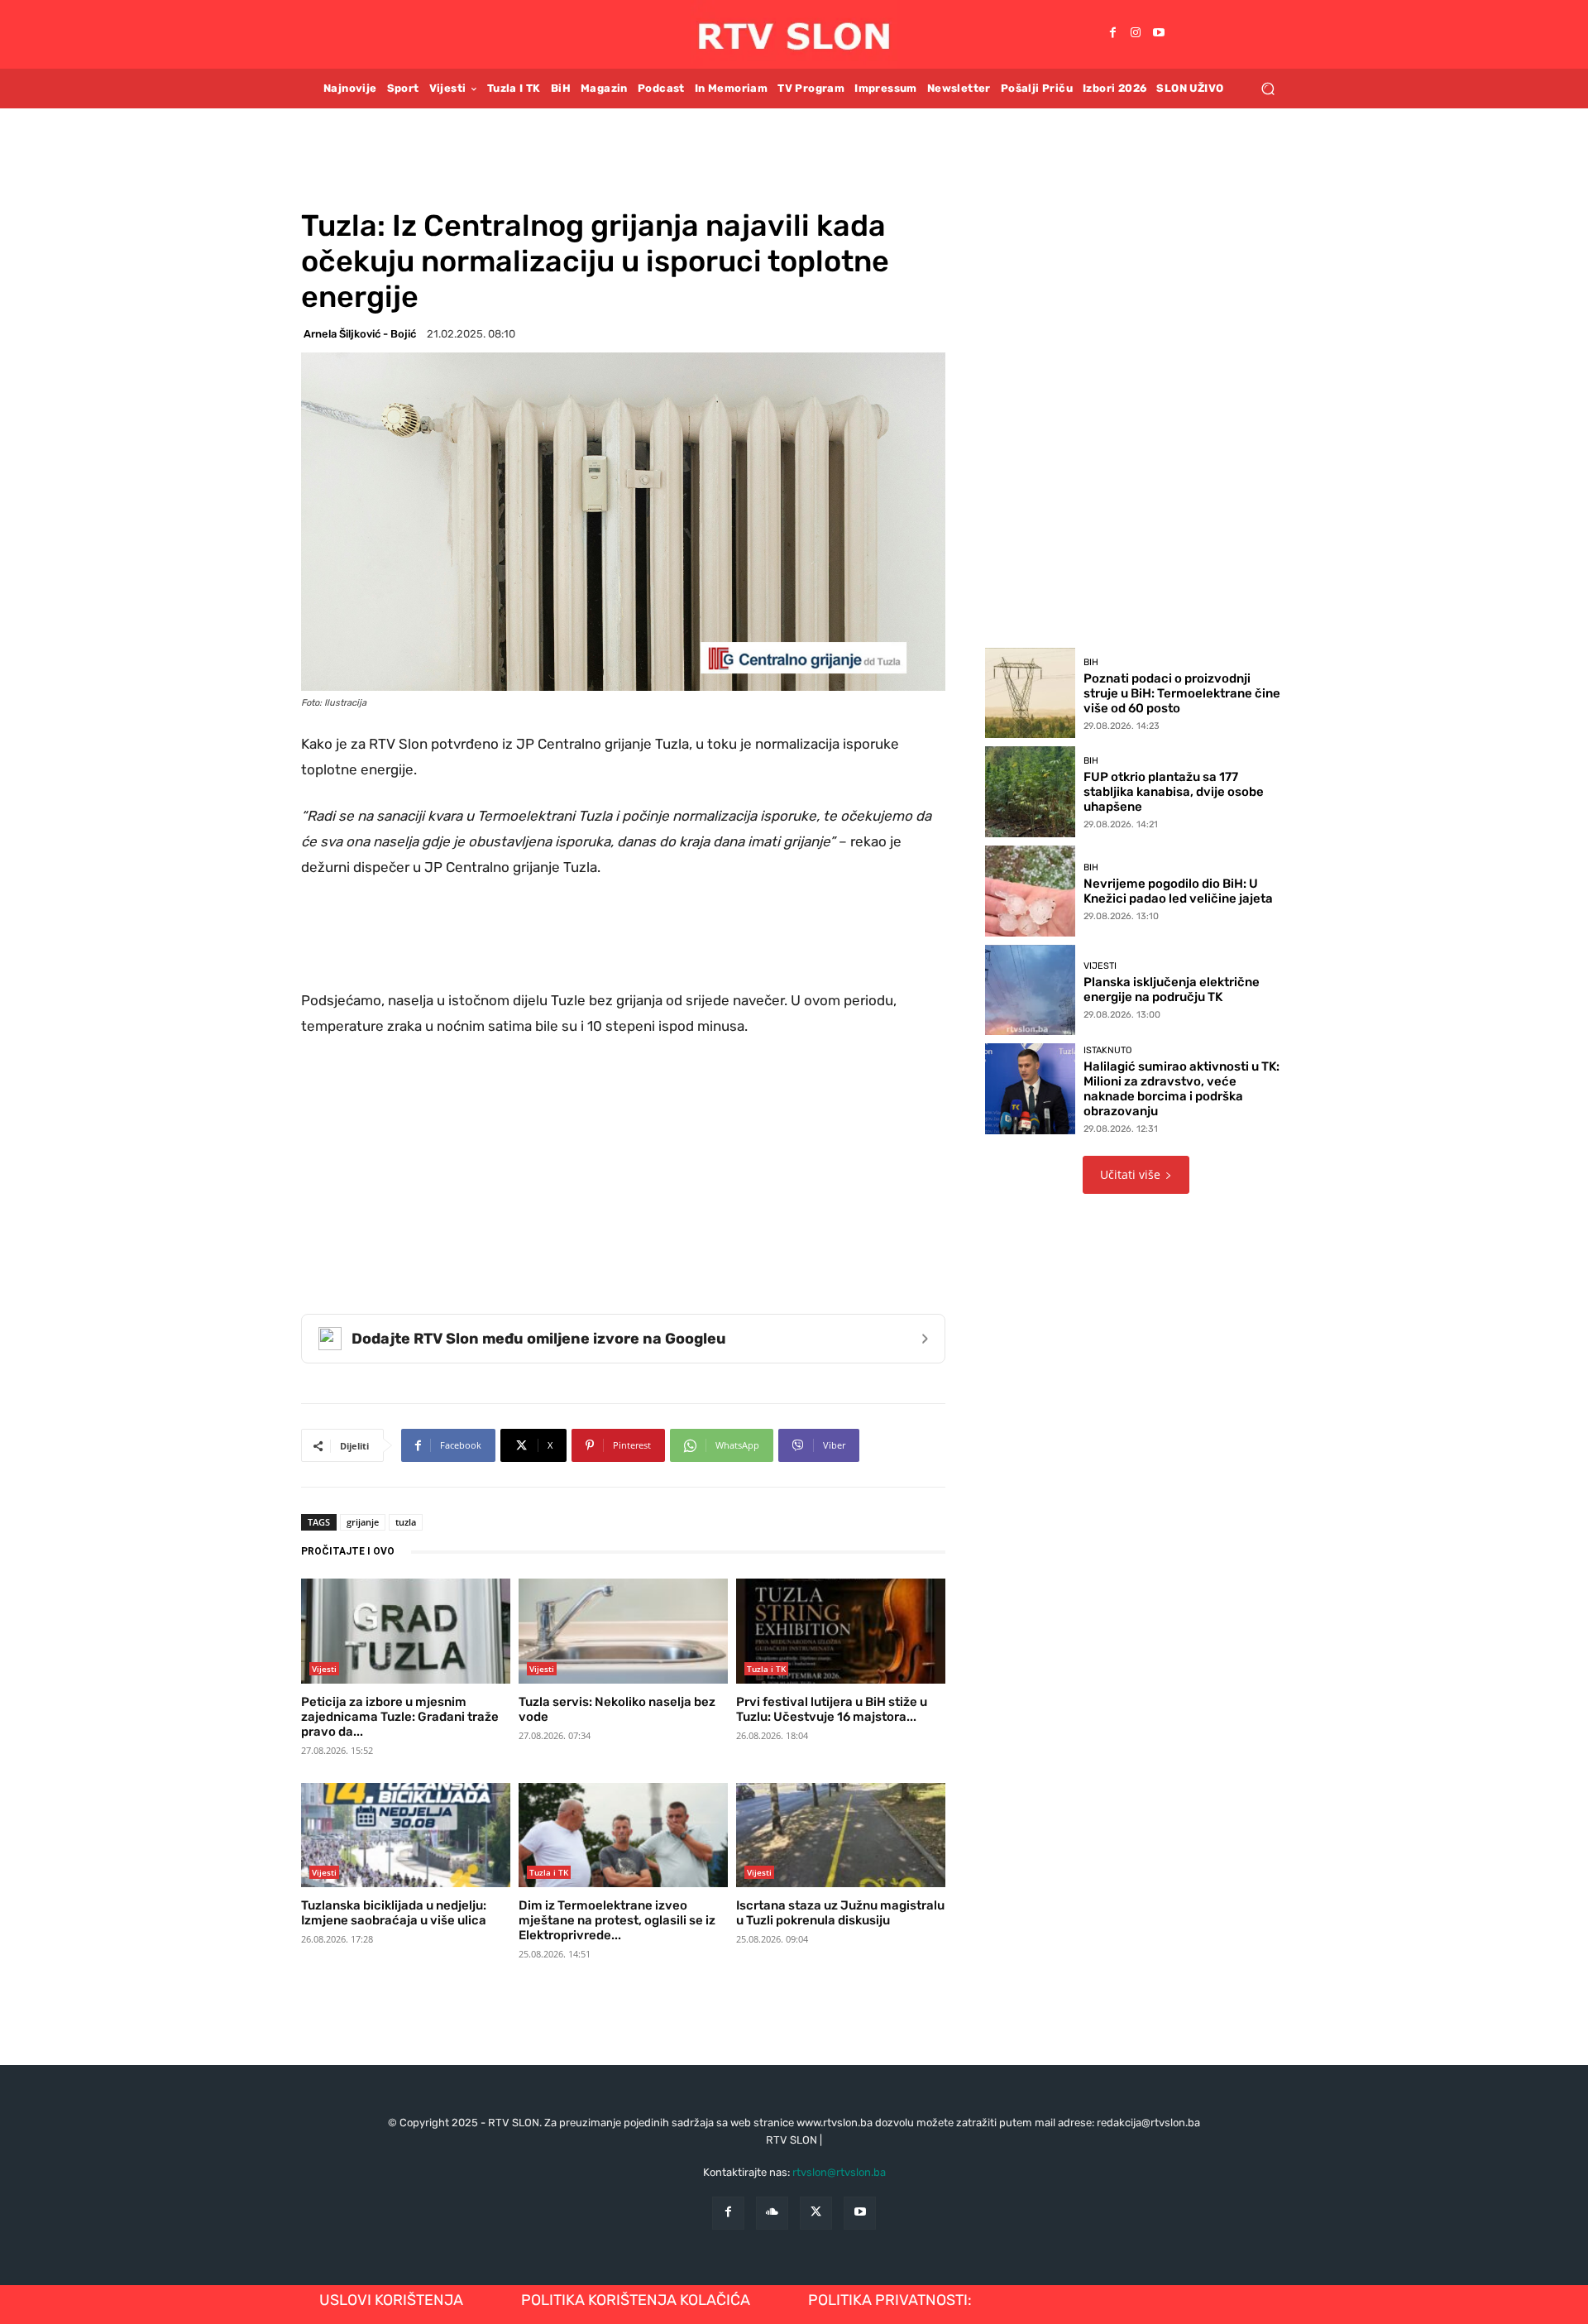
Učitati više (1130, 1174)
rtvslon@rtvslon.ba (839, 2172)
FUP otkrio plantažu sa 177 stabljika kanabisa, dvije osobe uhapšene (1174, 792)
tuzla (406, 1522)
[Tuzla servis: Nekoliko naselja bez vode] (623, 1631)
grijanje (363, 1522)
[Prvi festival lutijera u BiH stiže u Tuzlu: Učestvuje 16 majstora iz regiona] (841, 1631)
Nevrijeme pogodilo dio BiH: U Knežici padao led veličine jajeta (1178, 891)
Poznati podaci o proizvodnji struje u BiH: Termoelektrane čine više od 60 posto (1182, 693)
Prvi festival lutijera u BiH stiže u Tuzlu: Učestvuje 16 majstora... (832, 1709)
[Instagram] (1136, 34)
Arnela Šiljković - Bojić (360, 334)
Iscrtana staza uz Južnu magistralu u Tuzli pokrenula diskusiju (840, 1913)
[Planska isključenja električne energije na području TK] (1031, 990)
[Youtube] (1159, 34)
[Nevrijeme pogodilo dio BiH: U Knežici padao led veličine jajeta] (1031, 891)
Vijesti (324, 1669)
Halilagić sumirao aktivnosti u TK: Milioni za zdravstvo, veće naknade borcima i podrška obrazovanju (1181, 1089)
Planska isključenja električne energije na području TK (1172, 989)
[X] (816, 2213)
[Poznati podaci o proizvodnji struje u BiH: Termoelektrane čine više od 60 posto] (1031, 693)
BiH (1091, 662)
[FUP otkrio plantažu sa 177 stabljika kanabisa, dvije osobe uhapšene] (1031, 792)
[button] (1268, 88)
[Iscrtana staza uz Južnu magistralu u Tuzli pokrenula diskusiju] (841, 1835)
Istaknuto (1107, 1050)
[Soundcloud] (772, 2213)
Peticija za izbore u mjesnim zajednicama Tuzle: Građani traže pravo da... (400, 1717)
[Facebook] (1112, 34)
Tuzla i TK (766, 1669)
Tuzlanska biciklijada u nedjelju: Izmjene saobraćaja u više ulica (394, 1913)
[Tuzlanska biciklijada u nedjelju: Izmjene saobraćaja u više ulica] (406, 1835)
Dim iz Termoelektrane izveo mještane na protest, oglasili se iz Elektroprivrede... (617, 1920)
